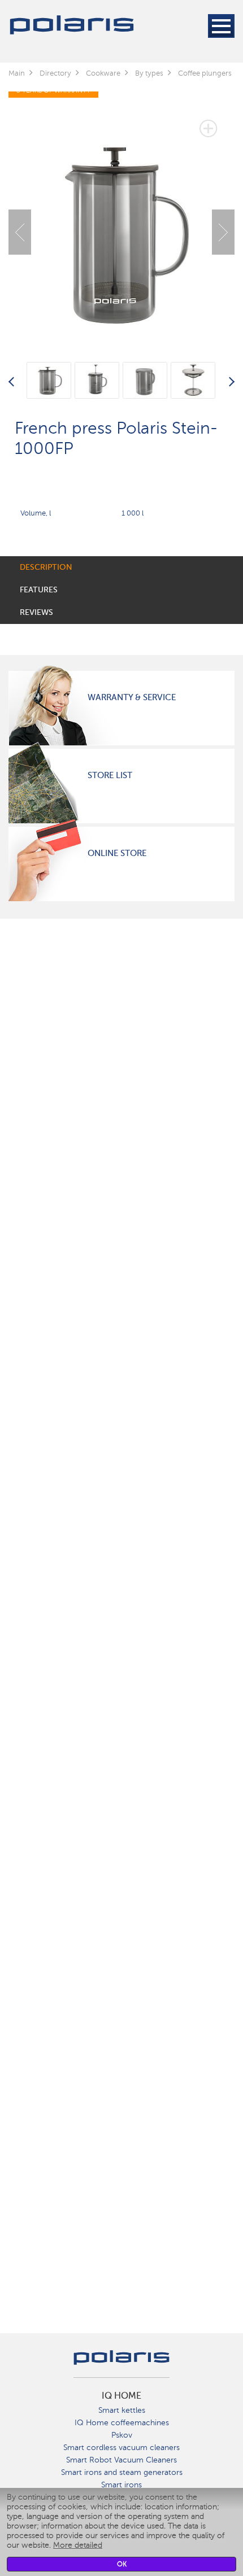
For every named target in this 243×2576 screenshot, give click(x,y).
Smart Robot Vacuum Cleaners (121, 2460)
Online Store (117, 853)
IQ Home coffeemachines (122, 2423)
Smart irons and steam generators (122, 2472)
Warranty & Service (132, 697)
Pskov (122, 2435)
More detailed (78, 2545)
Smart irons (121, 2485)
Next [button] (223, 232)
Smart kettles (122, 2410)
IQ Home (121, 2396)
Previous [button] (20, 232)
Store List (110, 775)
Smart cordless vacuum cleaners (121, 2448)
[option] (121, 224)
